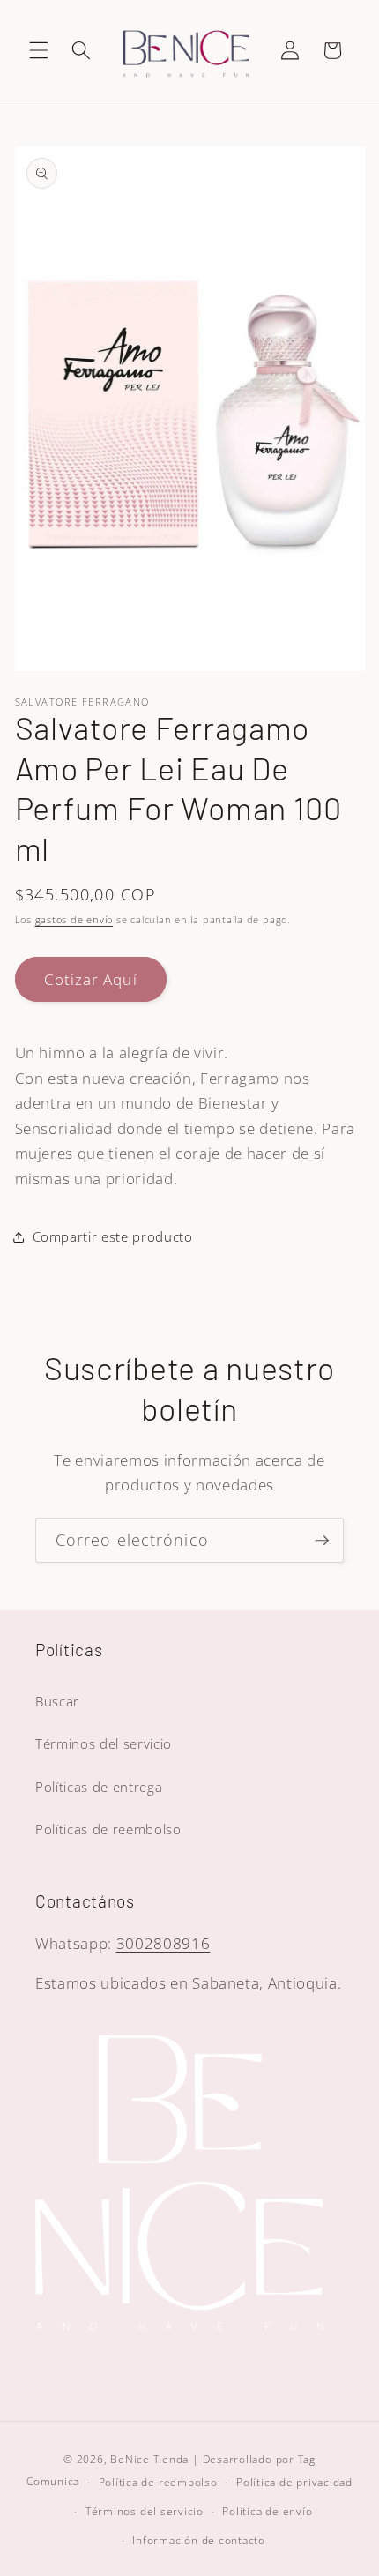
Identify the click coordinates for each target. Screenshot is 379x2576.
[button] (39, 50)
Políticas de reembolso (108, 1829)
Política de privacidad (294, 2482)
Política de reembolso (158, 2482)
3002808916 (163, 1943)
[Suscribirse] (322, 1541)
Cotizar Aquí (91, 979)
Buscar (57, 1702)
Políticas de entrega (99, 1787)
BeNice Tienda (149, 2459)
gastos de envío (74, 919)
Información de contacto (199, 2540)
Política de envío (267, 2511)
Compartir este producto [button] (113, 1237)
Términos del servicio (104, 1744)
